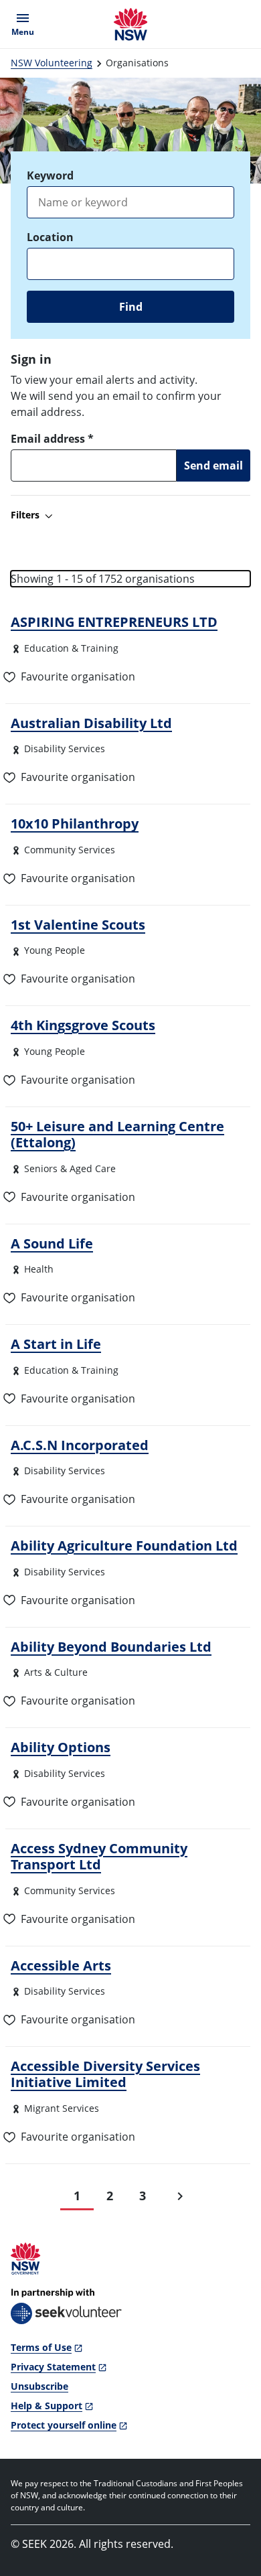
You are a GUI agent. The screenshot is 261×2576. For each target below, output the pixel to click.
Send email (213, 466)
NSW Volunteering (52, 63)
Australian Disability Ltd (91, 723)
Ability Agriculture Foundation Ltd (124, 1545)
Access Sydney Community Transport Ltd (99, 1856)
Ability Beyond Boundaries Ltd (111, 1646)
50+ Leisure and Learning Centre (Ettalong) (117, 1134)
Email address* (52, 439)
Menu (25, 24)
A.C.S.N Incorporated (80, 1445)
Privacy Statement (53, 2367)
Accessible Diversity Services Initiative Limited (105, 2074)
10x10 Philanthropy (75, 823)
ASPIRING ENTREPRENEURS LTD (114, 622)
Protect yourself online (64, 2425)
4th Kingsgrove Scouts (83, 1025)
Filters (25, 515)
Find (131, 307)
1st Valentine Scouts (78, 924)
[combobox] (130, 264)
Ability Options (61, 1747)
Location (50, 237)
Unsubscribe (39, 2386)
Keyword (50, 175)
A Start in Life (56, 1344)
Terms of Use (41, 2347)
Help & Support (47, 2406)
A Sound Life (52, 1243)
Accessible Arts (61, 1965)
